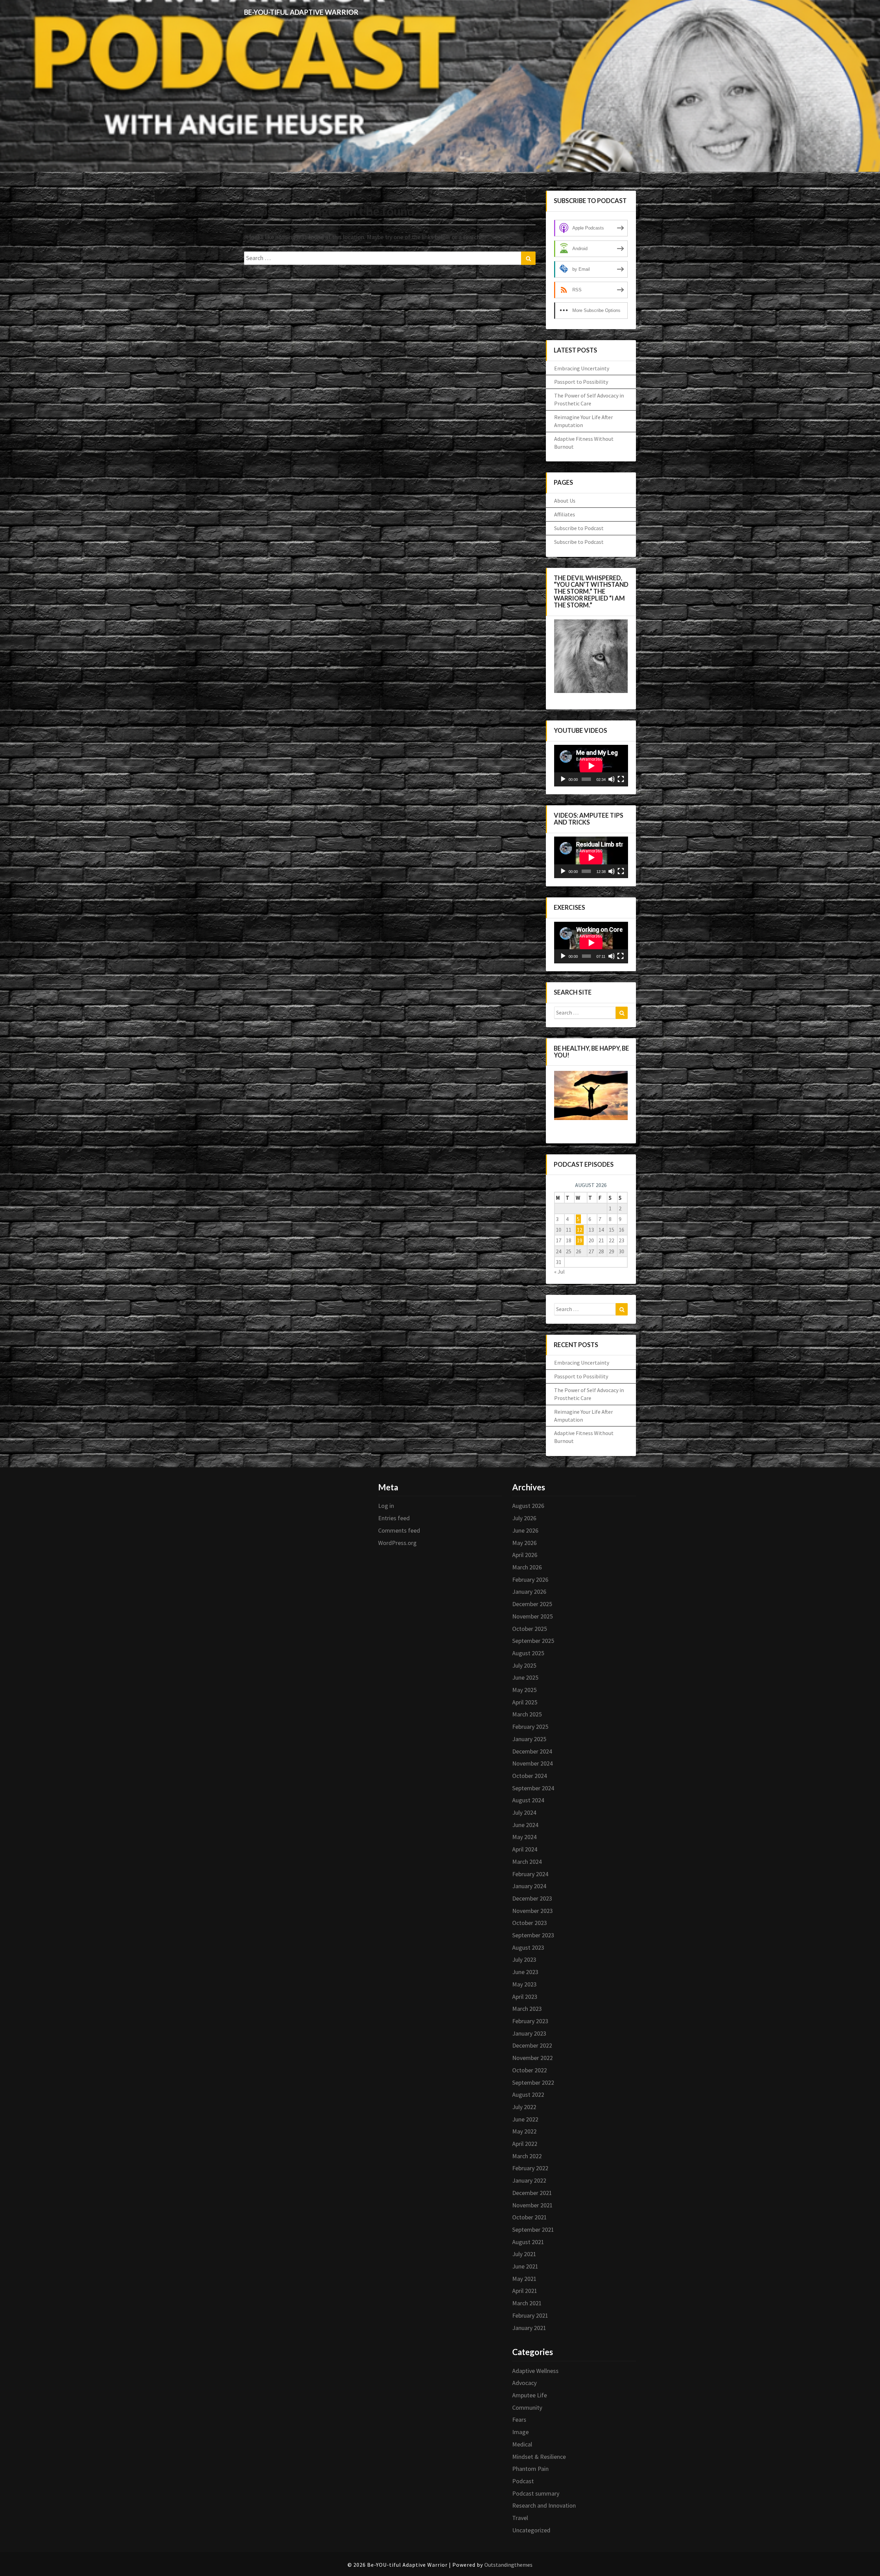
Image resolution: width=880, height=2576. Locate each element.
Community (527, 2407)
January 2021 (529, 2328)
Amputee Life (530, 2395)
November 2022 (532, 2058)
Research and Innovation (544, 2505)
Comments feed (399, 1530)
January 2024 (529, 1886)
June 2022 (525, 2119)
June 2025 (525, 1677)
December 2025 (532, 1604)
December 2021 (532, 2193)
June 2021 (525, 2266)
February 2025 (530, 1727)
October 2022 (530, 2070)
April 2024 (525, 1849)
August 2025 (528, 1653)
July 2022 (524, 2107)
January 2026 (529, 1592)
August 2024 (528, 1800)
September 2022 (533, 2082)
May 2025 (524, 1690)
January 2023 (529, 2033)
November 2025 (532, 1616)
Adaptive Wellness (535, 2371)
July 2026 (524, 1518)
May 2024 (524, 1837)
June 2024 (525, 1825)
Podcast (523, 2481)
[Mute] (612, 779)
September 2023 (533, 1935)
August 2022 (528, 2095)
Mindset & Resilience (539, 2457)
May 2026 (524, 1543)
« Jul (559, 1272)
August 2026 (528, 1506)
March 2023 (527, 2009)
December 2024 (532, 1751)
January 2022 (529, 2180)
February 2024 (530, 1874)
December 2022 (532, 2045)
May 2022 (524, 2131)
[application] (591, 766)
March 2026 (527, 1567)
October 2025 (530, 1629)
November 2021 (532, 2205)
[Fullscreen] (621, 779)
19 (580, 1240)
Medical (522, 2444)
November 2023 (532, 1911)
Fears (519, 2420)
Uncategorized (531, 2530)
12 (580, 1230)
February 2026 (530, 1580)
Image (520, 2432)
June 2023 (525, 1972)
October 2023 (530, 1923)
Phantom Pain (530, 2469)
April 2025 (525, 1702)
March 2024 (527, 1862)
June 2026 (525, 1530)
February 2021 (530, 2315)
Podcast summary (536, 2493)
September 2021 (533, 2230)
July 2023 (524, 1959)
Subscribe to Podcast (579, 528)
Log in (386, 1506)
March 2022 (527, 2156)
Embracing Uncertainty (582, 368)
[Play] (563, 779)
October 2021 (530, 2217)
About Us (565, 501)
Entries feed (394, 1518)
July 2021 (524, 2254)
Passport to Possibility (581, 382)
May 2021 (524, 2279)
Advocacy (524, 2383)
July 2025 (524, 1665)
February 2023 (530, 2021)
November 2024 (532, 1763)
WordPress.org (397, 1543)
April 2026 (525, 1555)
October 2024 (530, 1776)
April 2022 (525, 2144)
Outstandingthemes (508, 2565)
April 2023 (525, 1997)
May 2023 (524, 1984)
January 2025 (529, 1739)
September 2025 (533, 1641)
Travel (520, 2518)
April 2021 (525, 2291)
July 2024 (524, 1812)
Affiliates (565, 514)
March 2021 (527, 2303)
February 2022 (530, 2168)
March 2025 (527, 1714)
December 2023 (532, 1898)
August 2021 (528, 2242)
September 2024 (533, 1788)
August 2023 (528, 1947)
